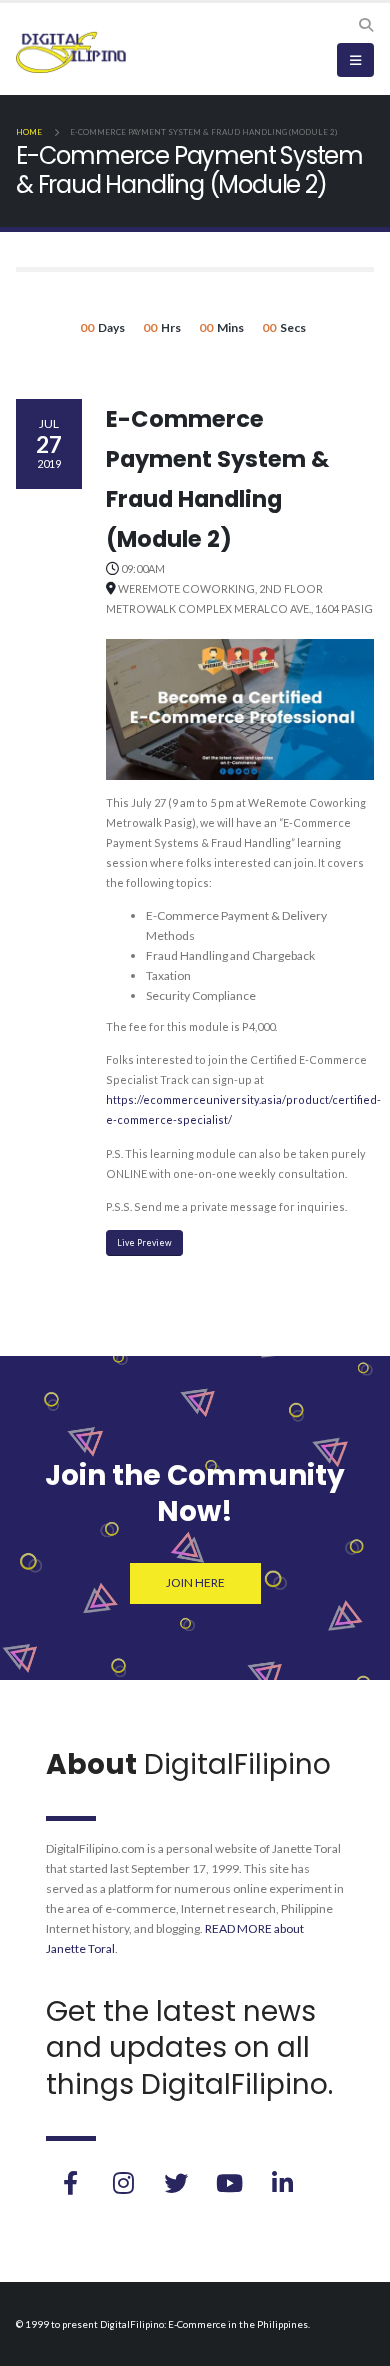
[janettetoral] (70, 2183)
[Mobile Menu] (355, 60)
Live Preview (144, 1243)
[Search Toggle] (365, 25)
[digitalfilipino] (229, 2183)
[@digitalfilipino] (123, 2183)
